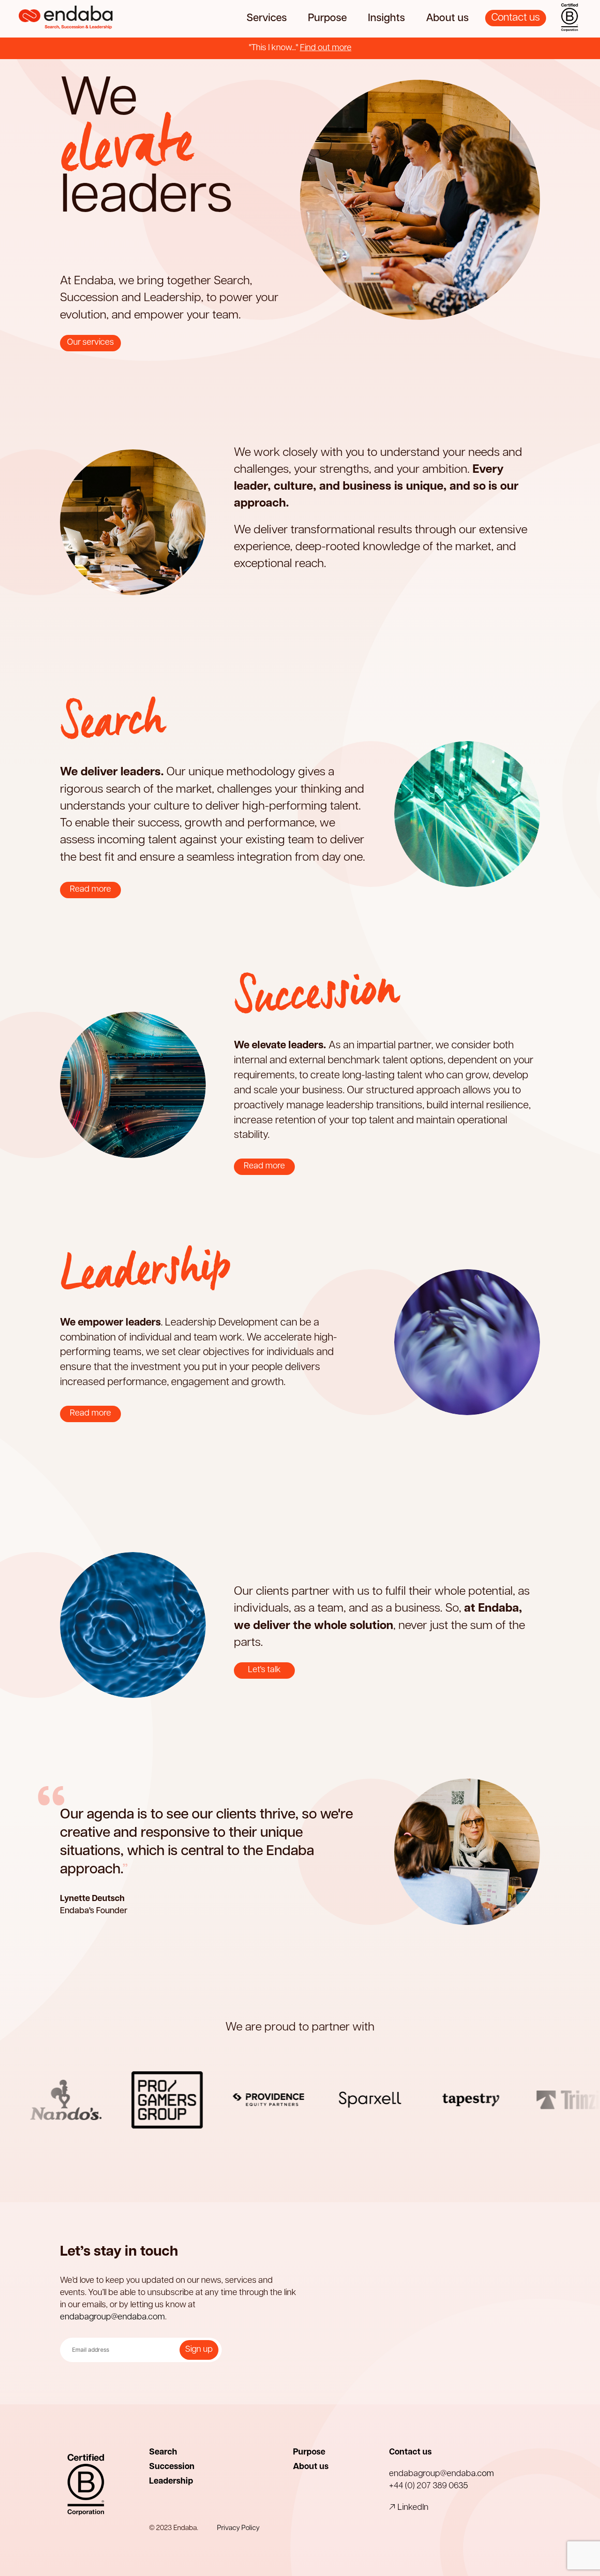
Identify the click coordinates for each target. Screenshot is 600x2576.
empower (176, 144)
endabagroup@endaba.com (112, 2318)
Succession (172, 2467)
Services (267, 19)
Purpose (327, 19)
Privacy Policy (238, 2528)
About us (447, 19)
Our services (90, 343)
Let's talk (264, 1670)
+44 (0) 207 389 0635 (428, 2486)
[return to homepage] (66, 19)
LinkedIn (412, 2508)
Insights (386, 19)
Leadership (171, 2482)
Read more (90, 890)
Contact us (516, 18)
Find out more (326, 48)
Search (163, 2453)
